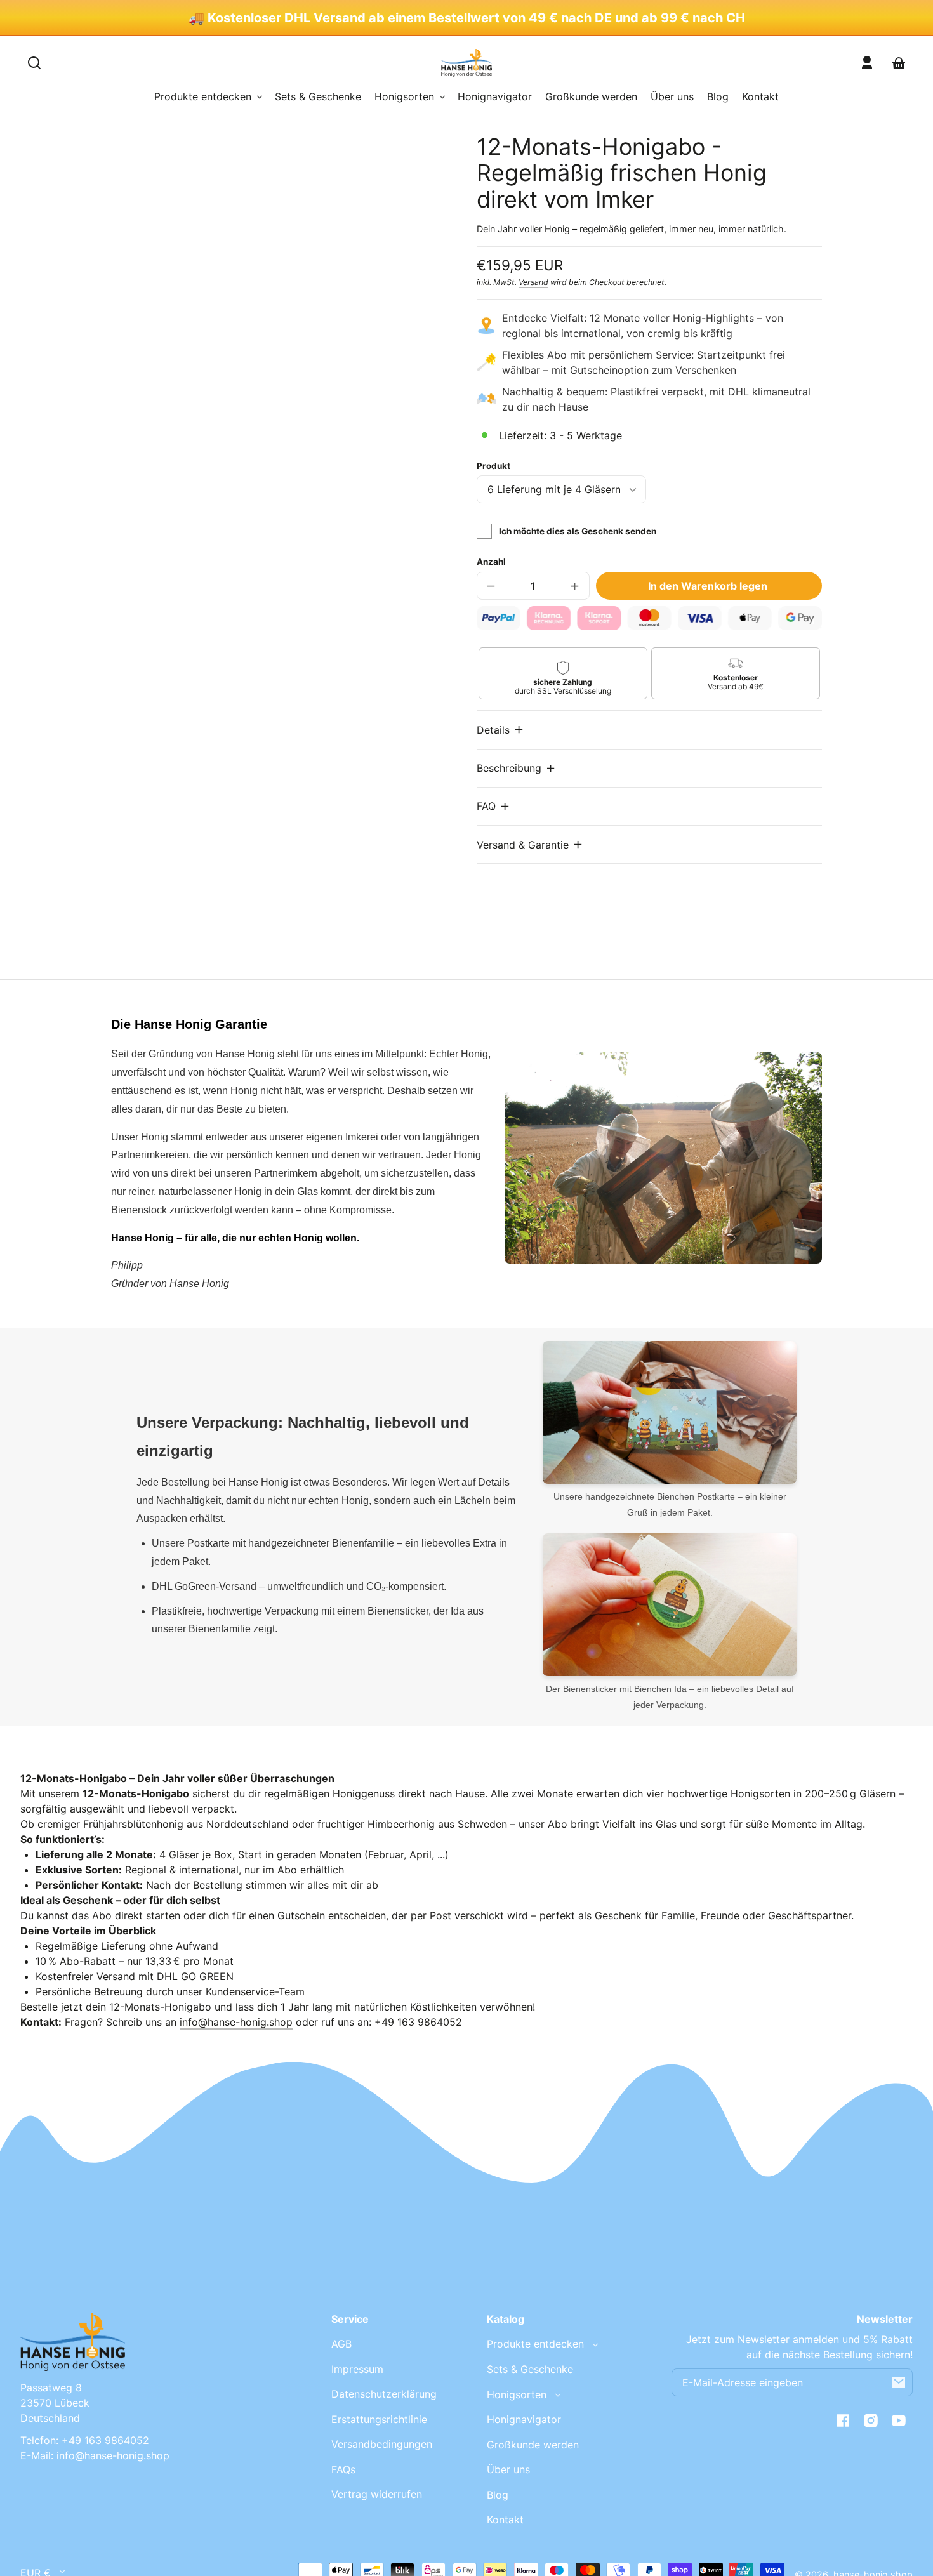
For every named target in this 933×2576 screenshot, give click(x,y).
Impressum (357, 2369)
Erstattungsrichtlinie (379, 2419)
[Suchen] (34, 63)
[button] (501, 730)
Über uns (508, 2469)
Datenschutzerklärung (384, 2394)
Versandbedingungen (382, 2444)
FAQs (343, 2469)
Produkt (493, 466)
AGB (341, 2344)
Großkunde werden (533, 2445)
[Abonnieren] (899, 2382)
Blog (498, 2495)
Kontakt (505, 2520)
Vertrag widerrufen (377, 2494)
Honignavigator (524, 2419)
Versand (533, 282)
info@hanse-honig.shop (236, 2022)
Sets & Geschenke (530, 2369)
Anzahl (491, 562)
